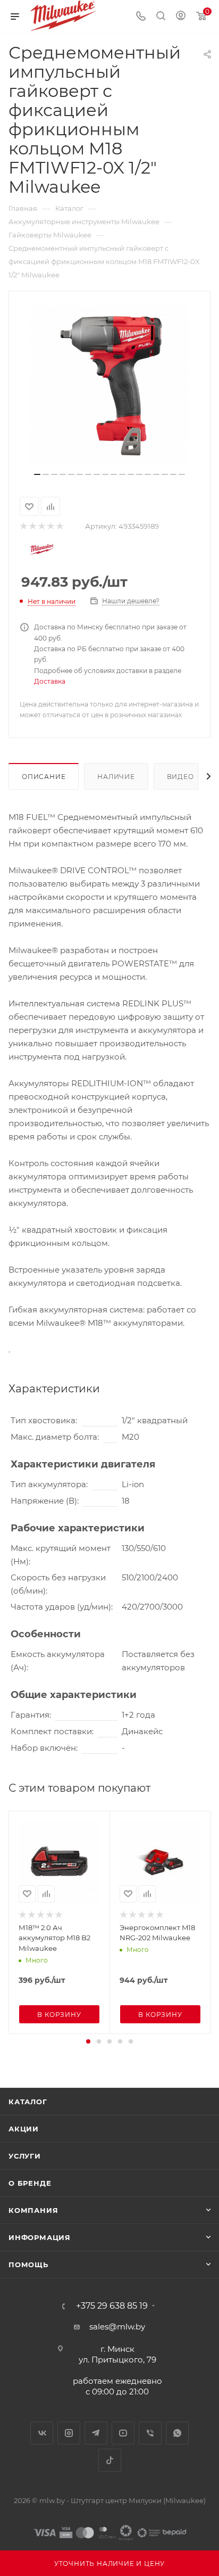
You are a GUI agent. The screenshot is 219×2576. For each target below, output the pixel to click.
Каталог (28, 2102)
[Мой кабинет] (181, 17)
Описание (44, 777)
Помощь (28, 2265)
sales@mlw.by (117, 2327)
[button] (88, 2041)
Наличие (116, 777)
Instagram (69, 2433)
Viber (150, 2433)
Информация (40, 2237)
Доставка (50, 681)
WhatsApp (177, 2433)
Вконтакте (42, 2433)
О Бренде (30, 2183)
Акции (24, 2129)
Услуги (25, 2156)
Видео (180, 777)
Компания (33, 2210)
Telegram (96, 2433)
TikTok (110, 2460)
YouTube (123, 2433)
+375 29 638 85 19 (112, 2306)
